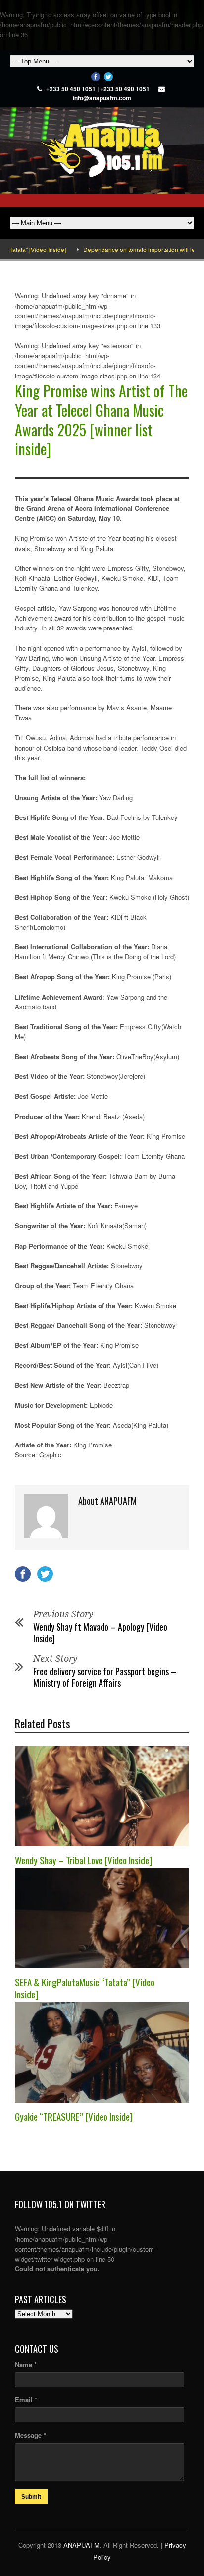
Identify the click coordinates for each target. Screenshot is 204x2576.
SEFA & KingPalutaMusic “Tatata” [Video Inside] (85, 1988)
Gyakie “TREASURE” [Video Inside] (74, 2116)
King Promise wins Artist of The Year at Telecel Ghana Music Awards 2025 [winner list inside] (101, 420)
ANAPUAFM (81, 2545)
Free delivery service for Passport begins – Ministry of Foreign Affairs (105, 1677)
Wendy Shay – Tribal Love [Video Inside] (83, 1860)
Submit (31, 2497)
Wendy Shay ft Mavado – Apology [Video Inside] (100, 1632)
